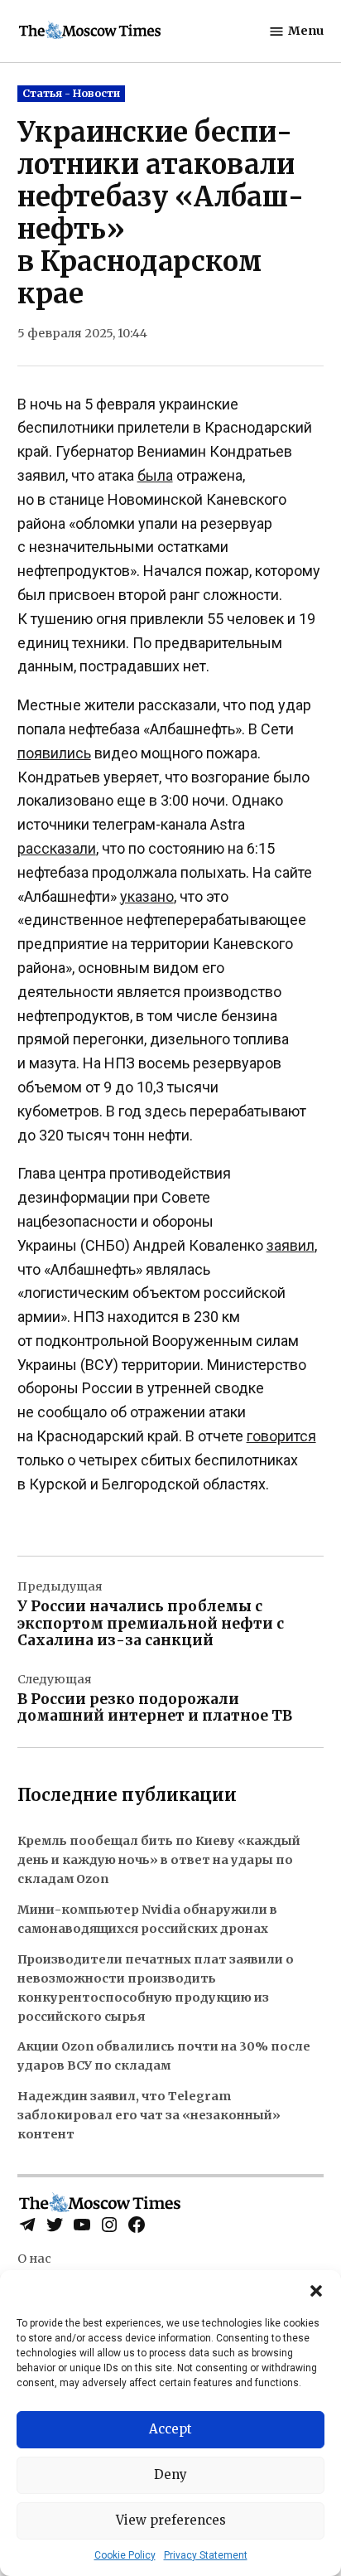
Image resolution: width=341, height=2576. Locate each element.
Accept (170, 2429)
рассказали (57, 848)
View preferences (171, 2520)
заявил (291, 1245)
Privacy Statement (206, 2555)
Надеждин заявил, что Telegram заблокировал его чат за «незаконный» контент (149, 2115)
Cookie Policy (125, 2555)
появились (54, 753)
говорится (281, 1436)
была (155, 475)
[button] (316, 2291)
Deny (170, 2474)
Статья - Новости (71, 93)
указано (147, 896)
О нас (34, 2259)
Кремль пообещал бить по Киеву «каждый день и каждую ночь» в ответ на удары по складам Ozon (159, 1860)
